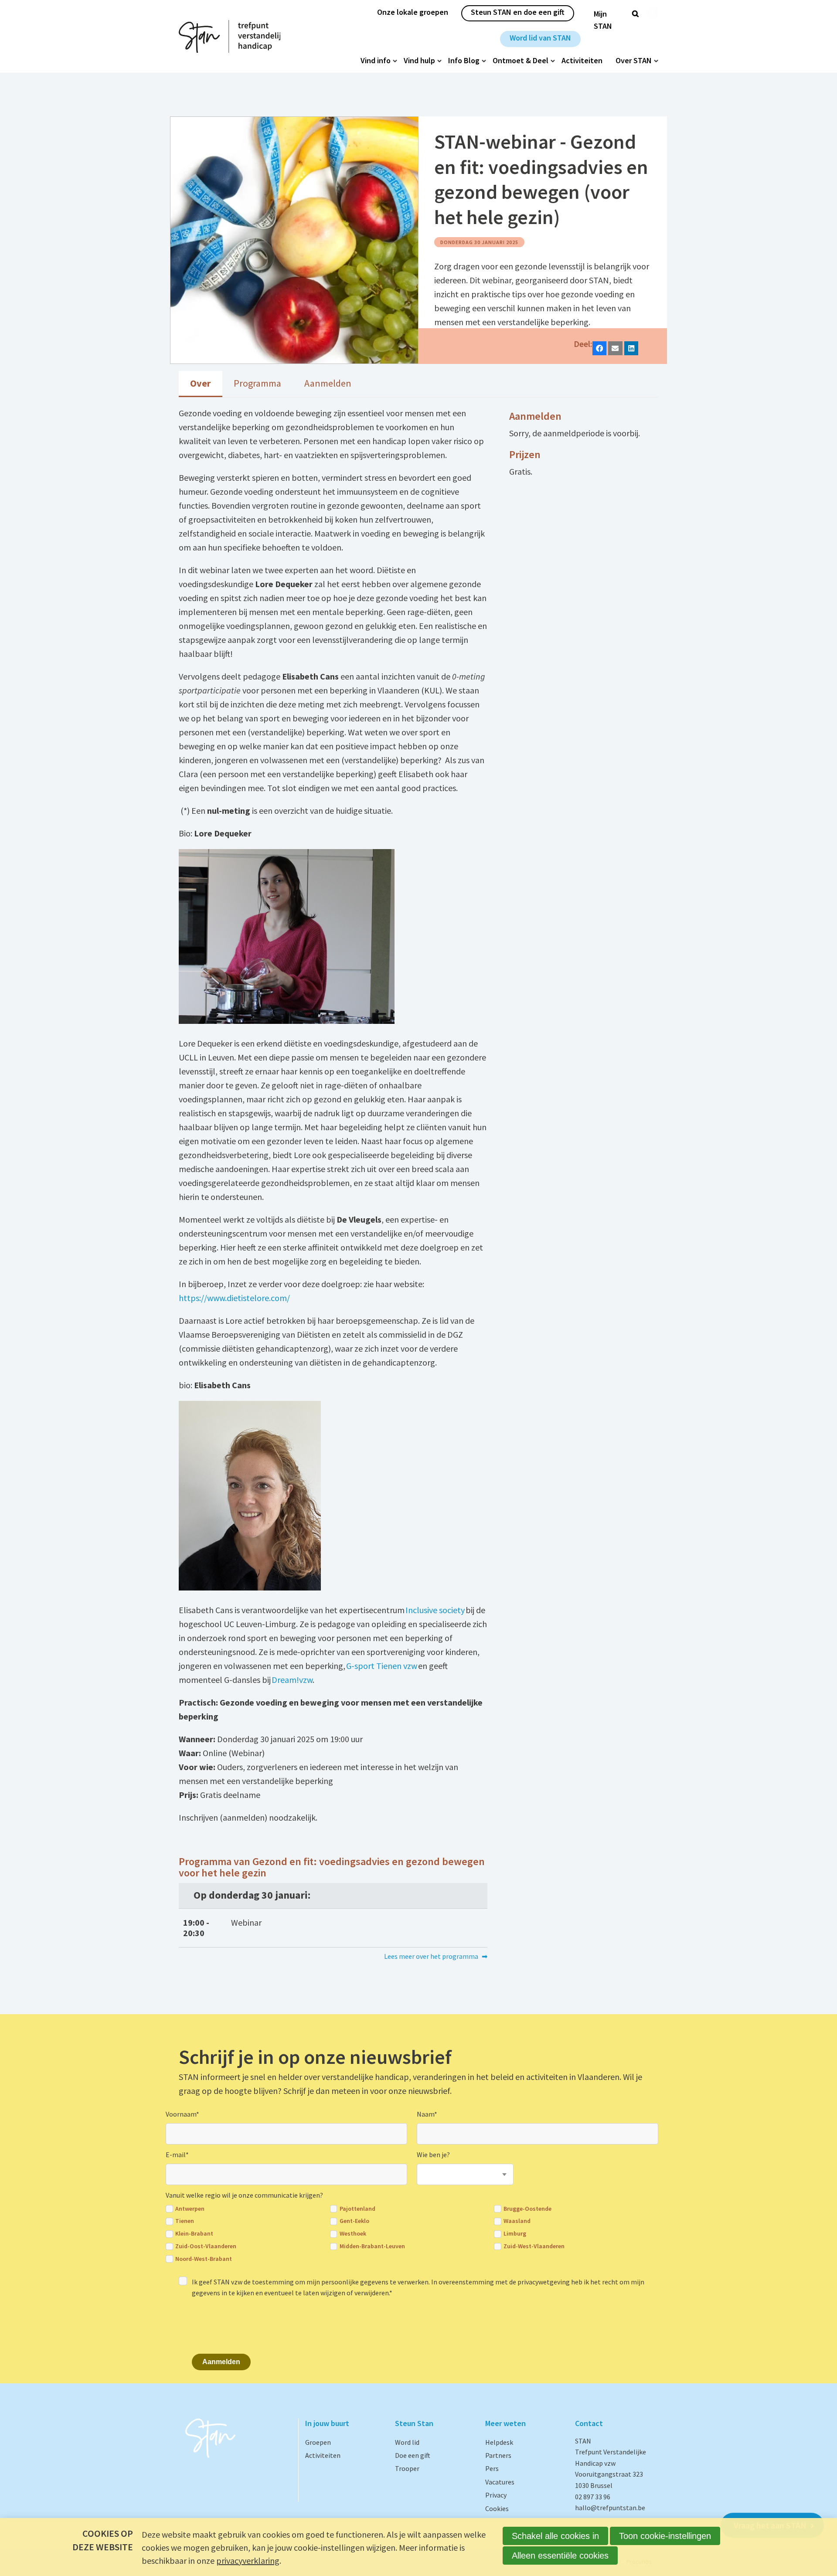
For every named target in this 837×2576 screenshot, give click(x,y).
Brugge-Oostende (527, 2209)
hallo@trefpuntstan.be (610, 2508)
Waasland (517, 2221)
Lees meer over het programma (431, 1956)
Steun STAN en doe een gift (518, 12)
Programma (257, 383)
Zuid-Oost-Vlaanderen (206, 2246)
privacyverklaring (248, 2561)
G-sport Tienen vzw (382, 1666)
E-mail (177, 2155)
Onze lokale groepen (413, 12)
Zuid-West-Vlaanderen (534, 2246)
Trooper (407, 2468)
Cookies (497, 2508)
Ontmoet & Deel (521, 61)
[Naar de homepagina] (230, 36)
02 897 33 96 (593, 2497)
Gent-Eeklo (354, 2221)
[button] (600, 348)
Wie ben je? (433, 2155)
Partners (498, 2455)
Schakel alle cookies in (555, 2536)
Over (200, 383)
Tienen (185, 2221)
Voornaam (182, 2114)
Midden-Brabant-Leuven (372, 2246)
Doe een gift (413, 2455)
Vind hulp (419, 61)
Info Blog (464, 61)
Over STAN (634, 61)
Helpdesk (499, 2442)
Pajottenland (357, 2209)
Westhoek (353, 2234)
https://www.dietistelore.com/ (234, 1298)
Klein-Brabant (194, 2234)
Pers (492, 2468)
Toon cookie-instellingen (665, 2536)
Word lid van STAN (540, 38)
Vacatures (500, 2482)
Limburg (515, 2234)
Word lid (407, 2442)
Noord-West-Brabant (204, 2259)
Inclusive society (435, 1610)
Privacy (496, 2495)
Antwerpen (190, 2209)
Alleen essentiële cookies (560, 2556)
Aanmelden (328, 383)
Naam (427, 2114)
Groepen (318, 2442)
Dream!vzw (292, 1680)
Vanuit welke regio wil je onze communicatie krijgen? (244, 2195)
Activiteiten (582, 61)
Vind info (376, 61)
